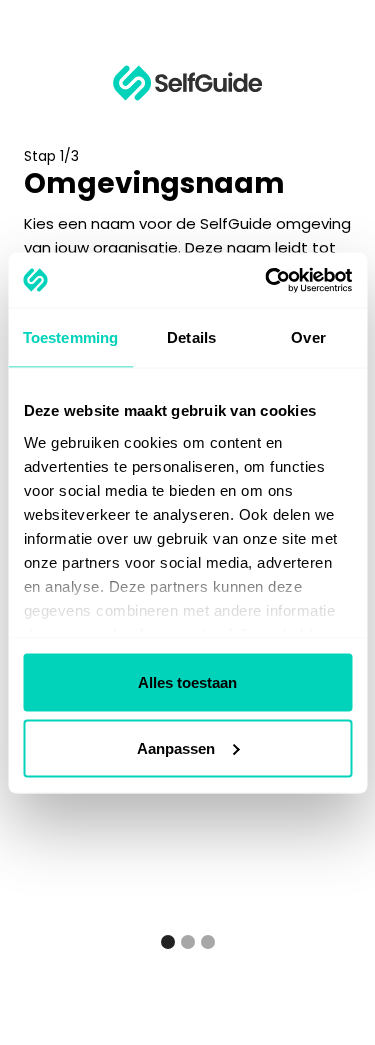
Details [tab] (191, 337)
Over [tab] (308, 337)
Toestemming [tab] (70, 337)
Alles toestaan (187, 682)
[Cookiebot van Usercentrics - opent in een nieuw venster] (267, 280)
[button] (168, 942)
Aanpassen (176, 747)
